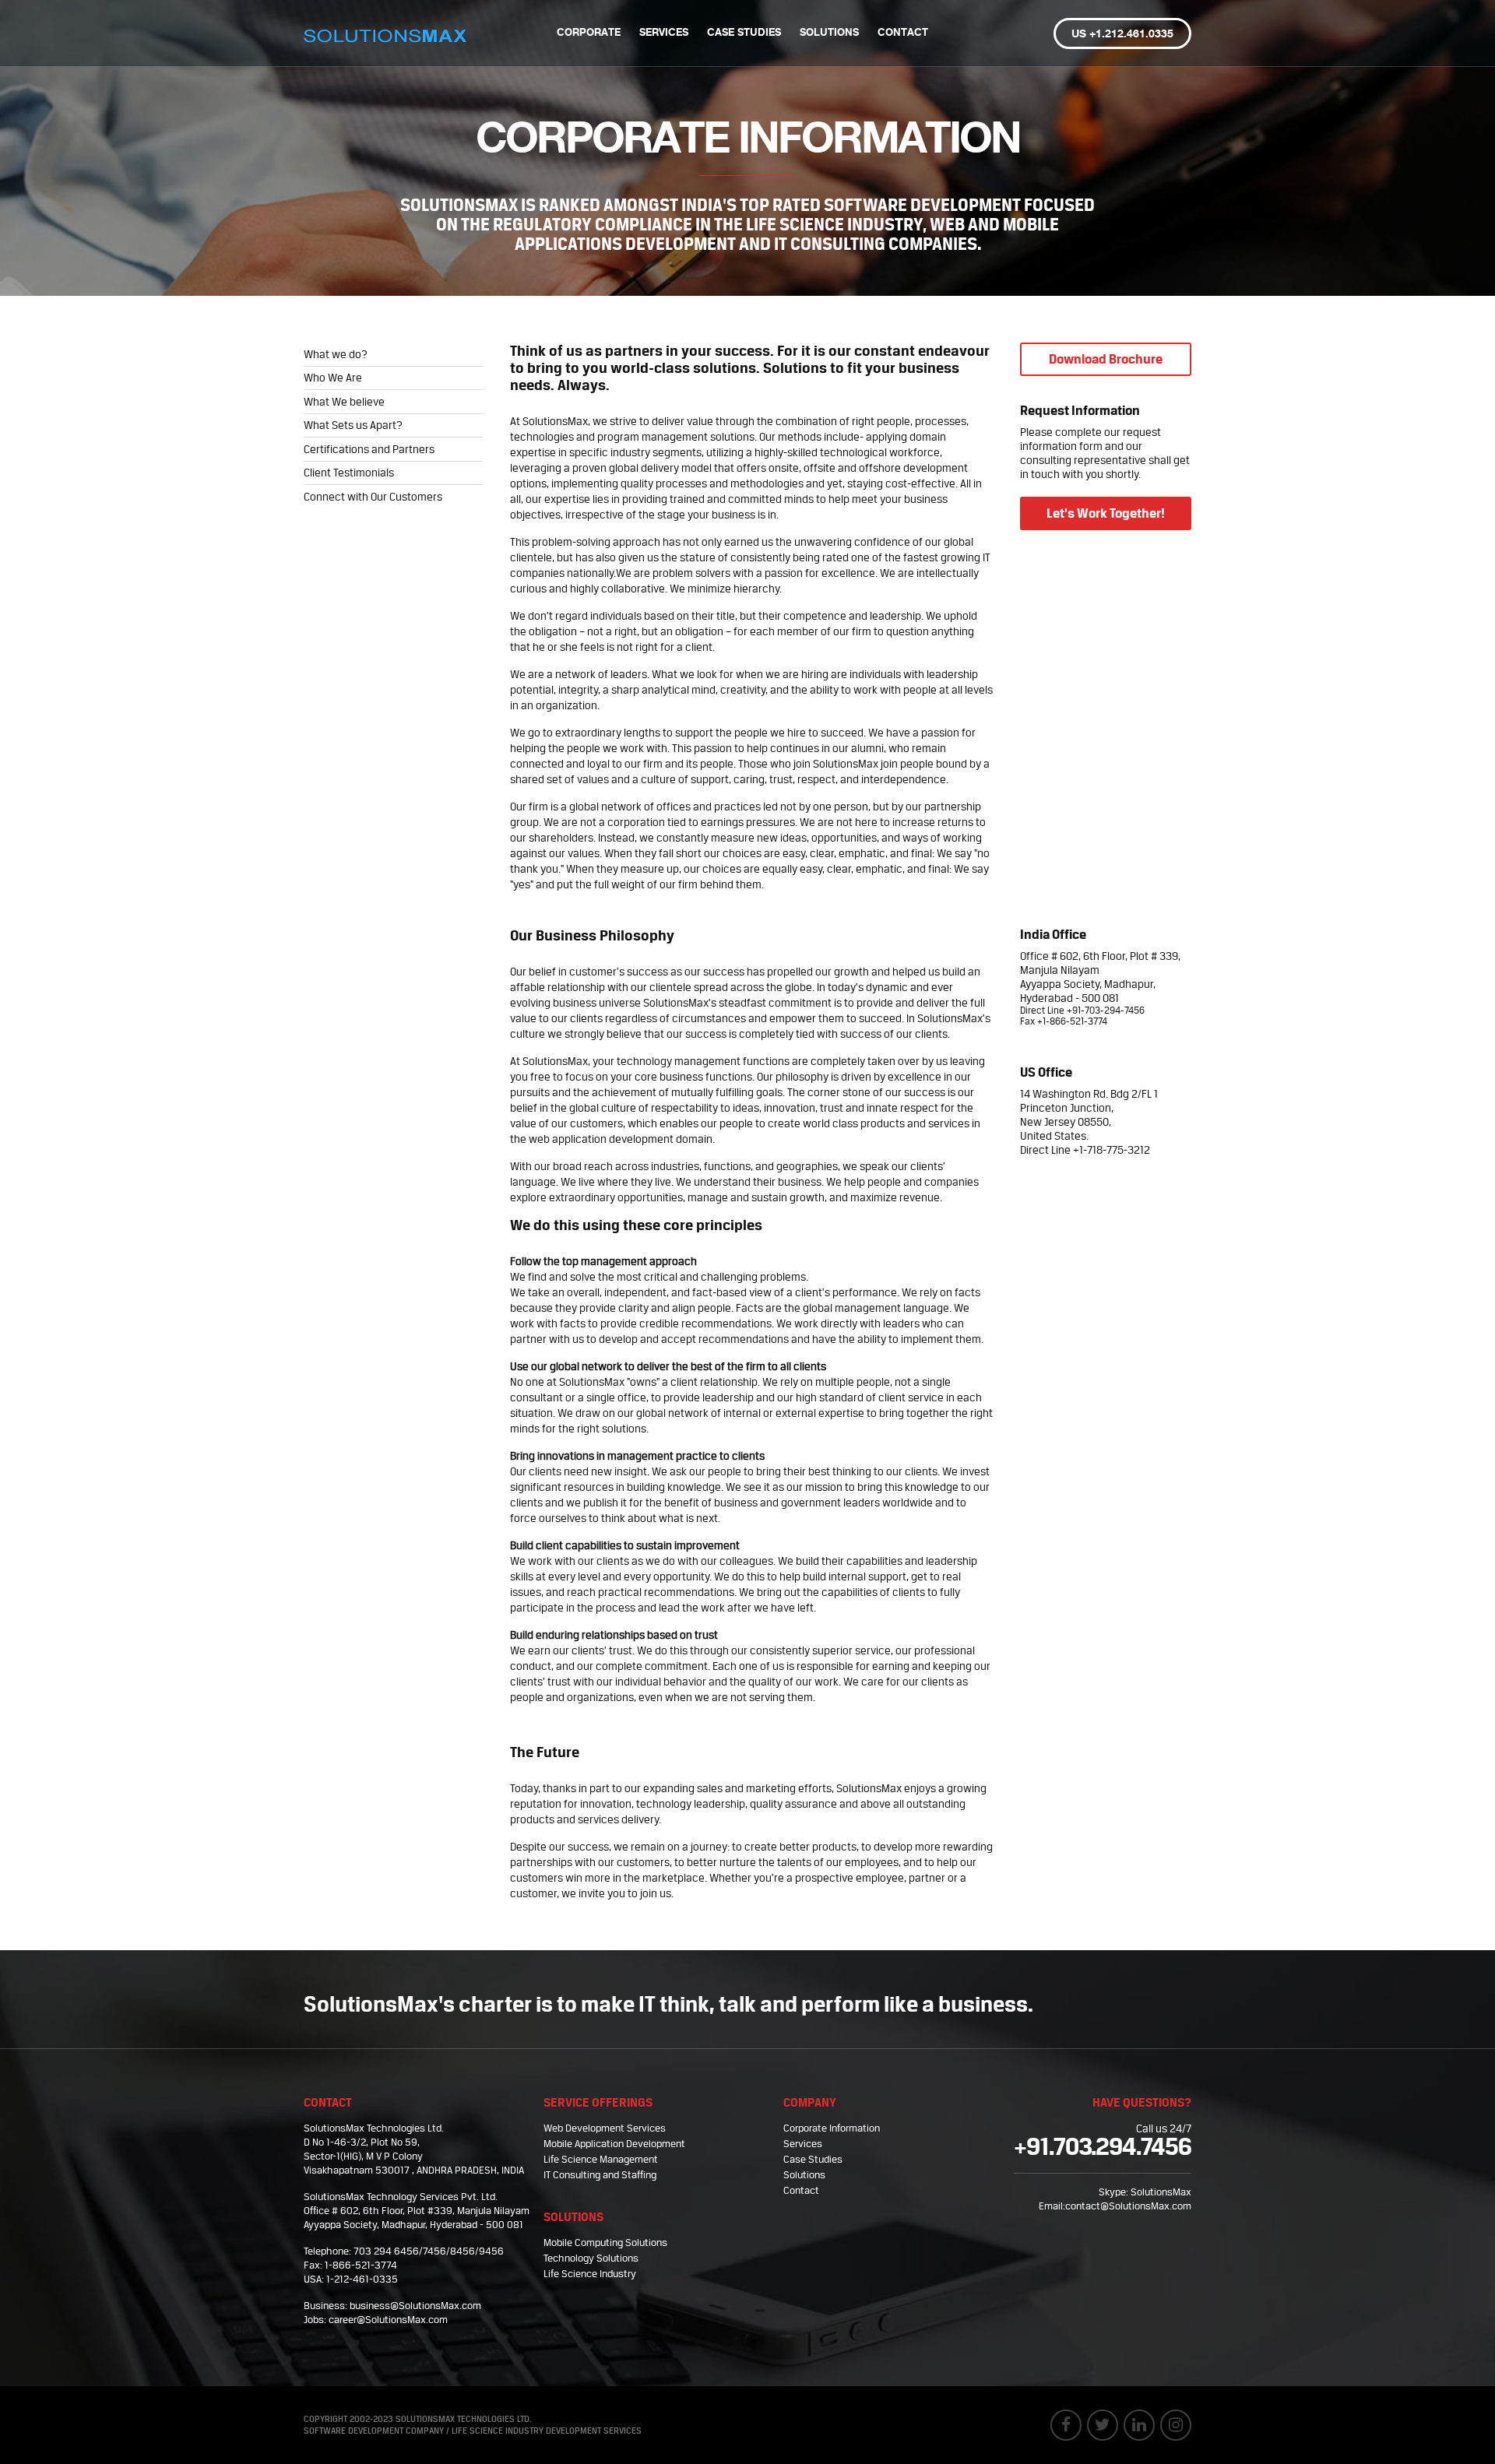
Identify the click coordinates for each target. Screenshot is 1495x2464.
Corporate (589, 33)
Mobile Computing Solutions (605, 2243)
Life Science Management (601, 2159)
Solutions (829, 33)
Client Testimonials (349, 473)
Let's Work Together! (1106, 513)
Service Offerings (598, 2102)
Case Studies (744, 33)
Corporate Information (832, 2128)
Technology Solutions (591, 2258)
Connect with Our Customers (373, 497)
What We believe (344, 402)
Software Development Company (374, 2431)
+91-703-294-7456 (1106, 1011)
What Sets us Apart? (353, 425)
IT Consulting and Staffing (600, 2175)
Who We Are (333, 378)
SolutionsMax (1161, 2192)
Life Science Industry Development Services (547, 2431)
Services (664, 33)
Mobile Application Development (614, 2144)
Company (810, 2102)
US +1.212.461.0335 (1122, 34)
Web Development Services (605, 2128)
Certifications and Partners (369, 449)
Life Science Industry (590, 2274)
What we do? (336, 354)
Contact (903, 33)
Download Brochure (1106, 359)
